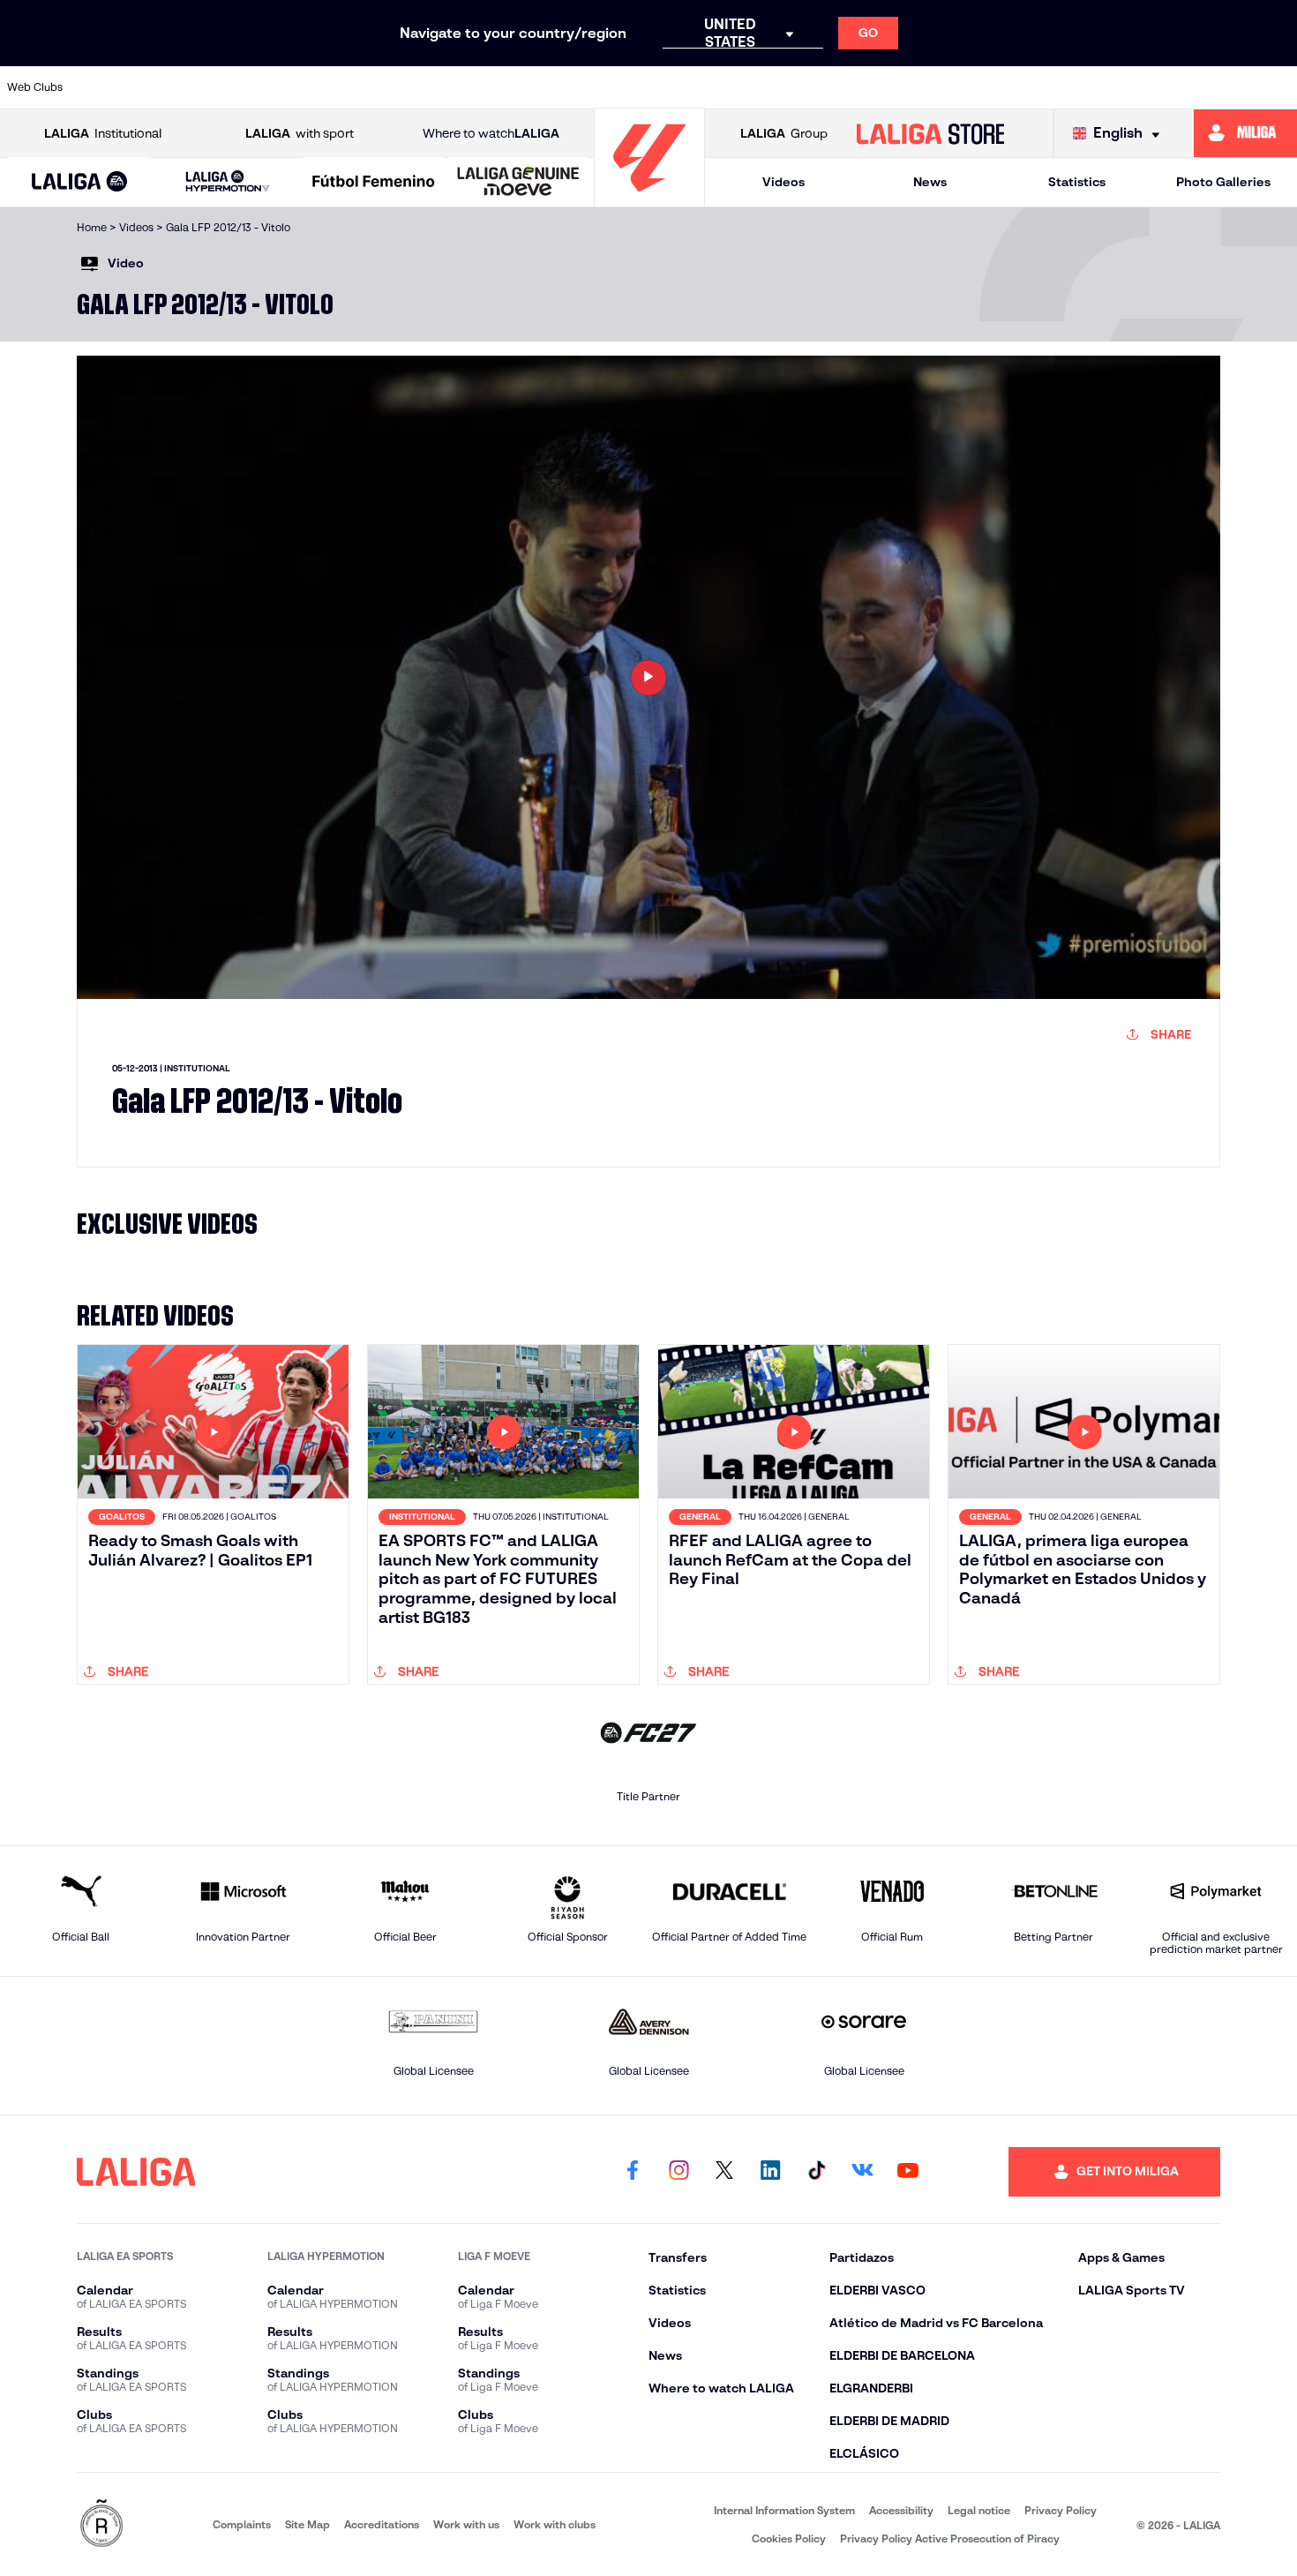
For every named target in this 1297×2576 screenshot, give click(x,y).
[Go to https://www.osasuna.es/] (234, 87)
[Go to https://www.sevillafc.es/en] (1154, 87)
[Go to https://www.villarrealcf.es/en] (1277, 87)
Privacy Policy (1061, 2510)
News (930, 182)
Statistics (1077, 182)
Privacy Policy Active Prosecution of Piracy (950, 2538)
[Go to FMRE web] (101, 2524)
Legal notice (979, 2510)
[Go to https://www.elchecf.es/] (417, 87)
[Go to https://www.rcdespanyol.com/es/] (909, 87)
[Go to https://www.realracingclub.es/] (724, 87)
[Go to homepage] (649, 199)
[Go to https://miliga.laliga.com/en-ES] (1245, 133)
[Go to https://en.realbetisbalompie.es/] (970, 87)
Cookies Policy (789, 2538)
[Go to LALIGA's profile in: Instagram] (678, 2172)
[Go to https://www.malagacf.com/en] (663, 87)
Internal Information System (784, 2510)
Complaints (242, 2524)
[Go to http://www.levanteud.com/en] (602, 87)
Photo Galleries (1223, 182)
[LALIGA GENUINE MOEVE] (518, 183)
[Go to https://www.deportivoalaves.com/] (356, 87)
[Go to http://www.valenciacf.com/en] (1215, 87)
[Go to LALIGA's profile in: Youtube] (908, 2172)
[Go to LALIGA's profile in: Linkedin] (770, 2172)
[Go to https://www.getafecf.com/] (540, 87)
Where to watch (491, 133)
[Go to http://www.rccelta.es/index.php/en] (295, 87)
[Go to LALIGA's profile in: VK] (862, 2172)
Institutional (103, 133)
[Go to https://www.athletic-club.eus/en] (111, 87)
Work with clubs (555, 2524)
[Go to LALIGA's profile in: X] (724, 2172)
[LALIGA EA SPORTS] (79, 183)
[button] (79, 182)
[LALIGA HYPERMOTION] (228, 182)
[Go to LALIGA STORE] (930, 133)
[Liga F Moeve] (374, 183)
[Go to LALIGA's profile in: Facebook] (633, 2172)
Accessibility (901, 2510)
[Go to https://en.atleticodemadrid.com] (172, 87)
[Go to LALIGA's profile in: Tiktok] (816, 2172)
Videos (783, 182)
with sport (300, 133)
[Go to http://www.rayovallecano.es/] (786, 87)
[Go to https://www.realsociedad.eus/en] (1092, 87)
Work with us (466, 2524)
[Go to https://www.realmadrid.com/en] (1031, 87)
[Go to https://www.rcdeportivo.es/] (847, 87)
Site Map (307, 2524)
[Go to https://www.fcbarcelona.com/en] (479, 87)
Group (784, 133)
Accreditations (382, 2524)
